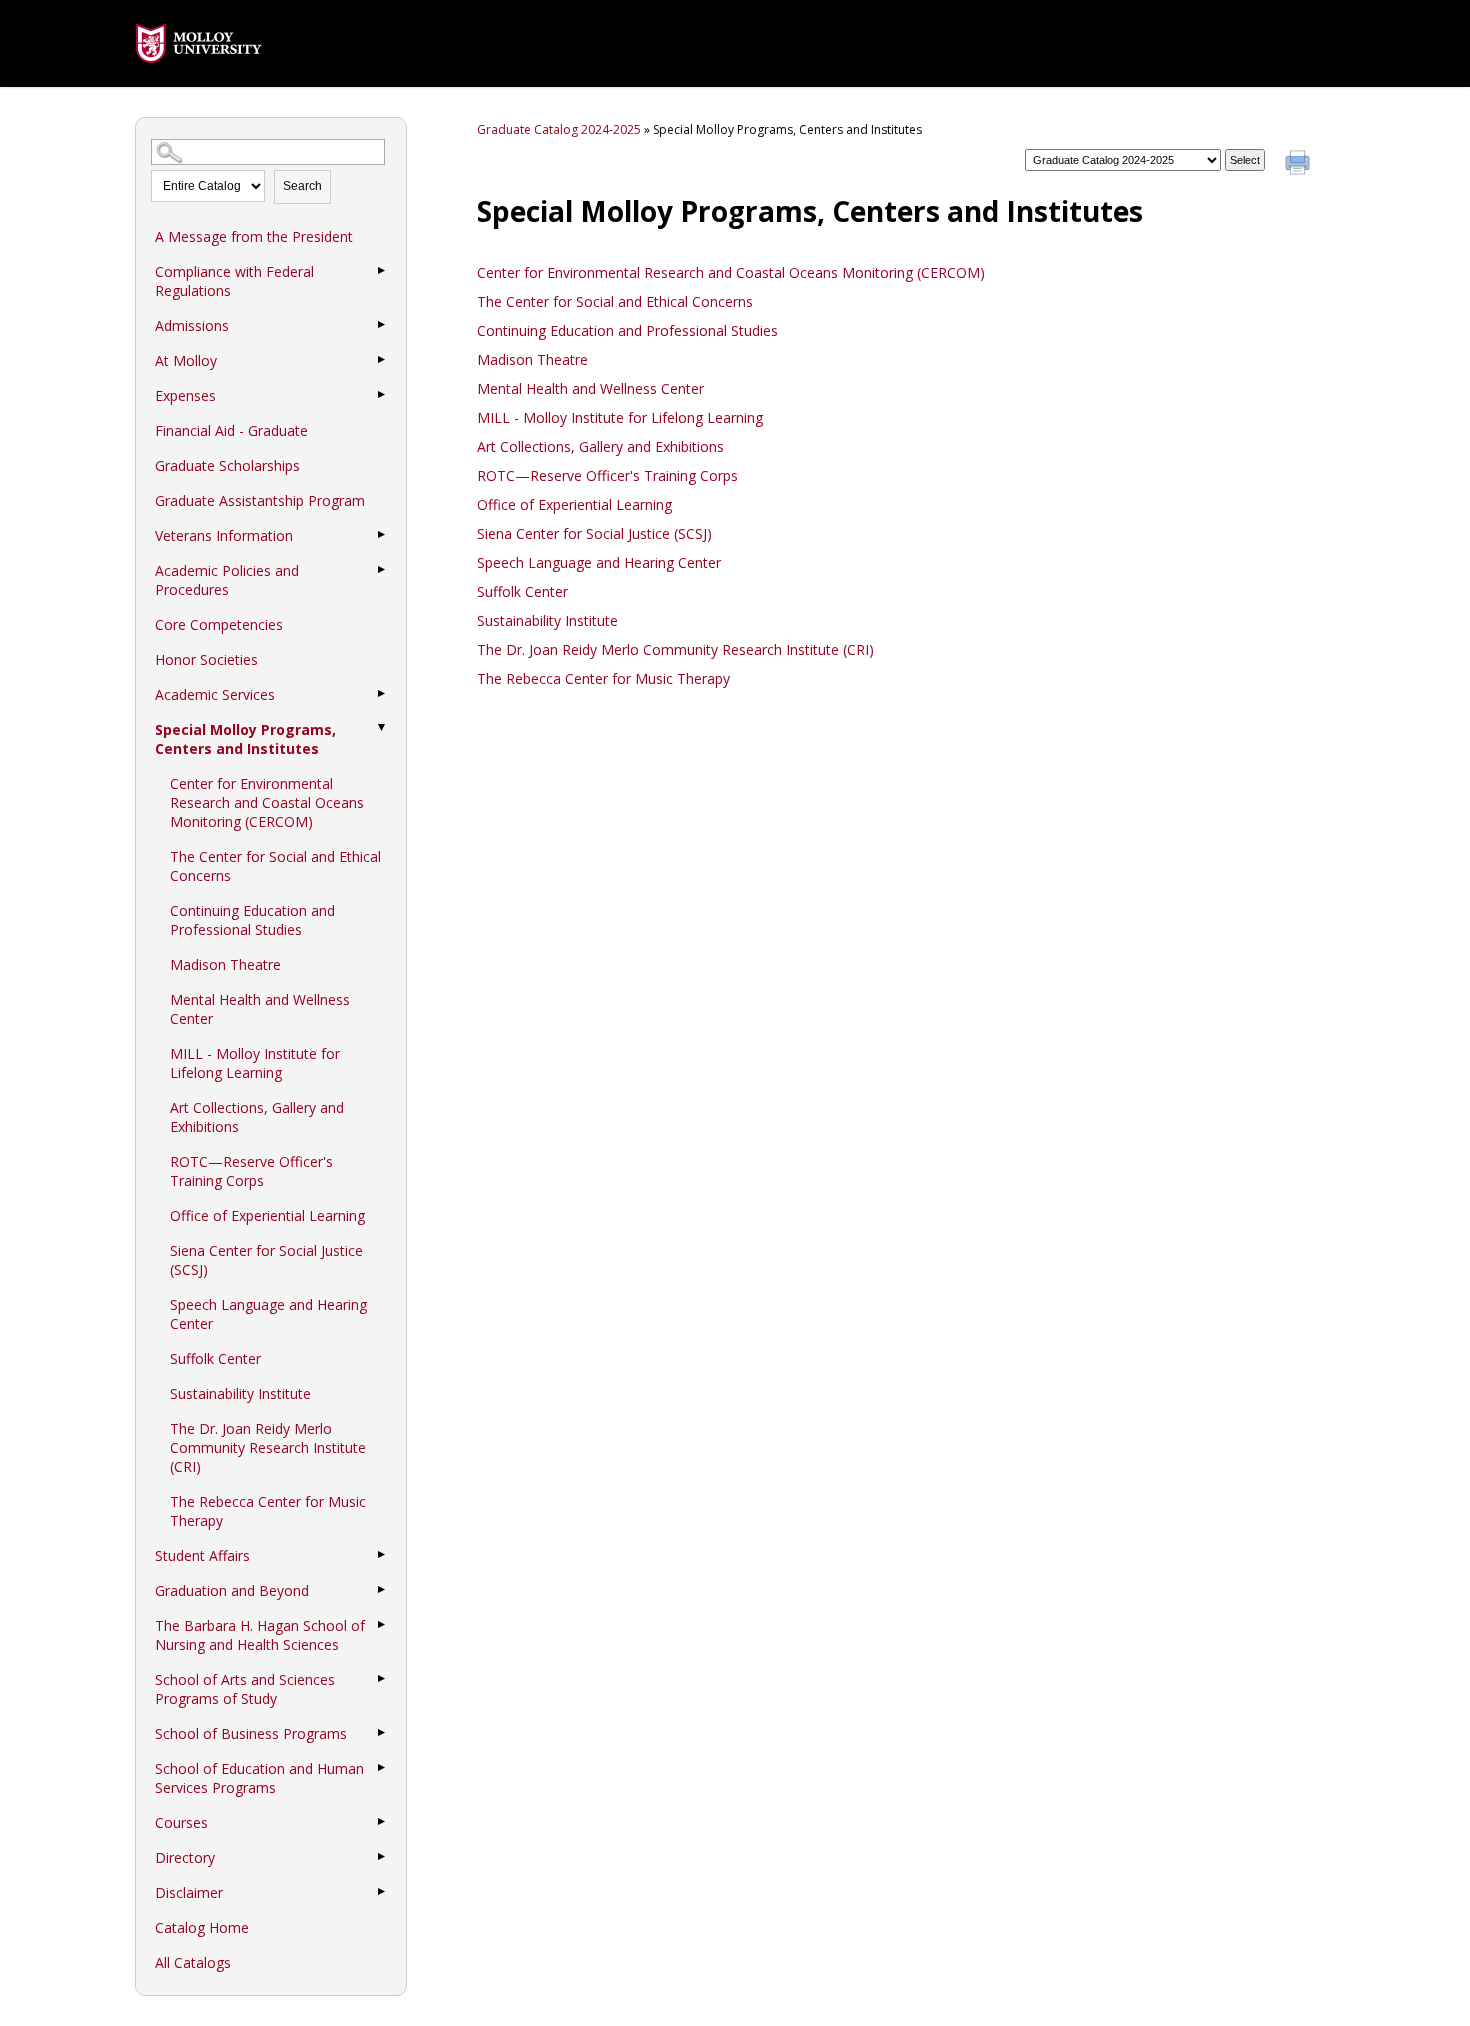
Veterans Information (224, 535)
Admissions (192, 325)
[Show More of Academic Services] (381, 694)
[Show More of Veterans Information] (381, 535)
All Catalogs (193, 1962)
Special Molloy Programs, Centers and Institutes (245, 739)
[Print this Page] (1300, 165)
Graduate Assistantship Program (260, 500)
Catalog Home (202, 1927)
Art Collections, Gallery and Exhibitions (257, 1117)
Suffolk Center (215, 1358)
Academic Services (215, 694)
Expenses (185, 395)
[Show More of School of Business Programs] (381, 1733)
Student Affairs (202, 1555)
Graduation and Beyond (232, 1590)
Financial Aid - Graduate (231, 430)
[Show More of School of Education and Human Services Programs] (381, 1768)
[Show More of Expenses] (381, 395)
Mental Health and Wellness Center (260, 1009)
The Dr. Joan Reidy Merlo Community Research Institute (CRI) (268, 1447)
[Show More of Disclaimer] (381, 1892)
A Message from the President (254, 236)
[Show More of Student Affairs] (381, 1555)
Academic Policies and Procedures (227, 580)
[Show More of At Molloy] (381, 360)
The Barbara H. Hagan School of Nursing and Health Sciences (260, 1635)
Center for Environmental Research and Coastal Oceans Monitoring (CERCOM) (267, 802)
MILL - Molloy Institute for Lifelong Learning (255, 1063)
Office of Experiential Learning (267, 1215)
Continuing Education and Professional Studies (252, 920)
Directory (185, 1857)
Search (302, 186)
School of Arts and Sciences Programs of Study (245, 1689)
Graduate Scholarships (227, 465)
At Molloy (186, 360)
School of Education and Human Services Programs (259, 1778)
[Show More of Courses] (381, 1822)
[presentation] (199, 77)
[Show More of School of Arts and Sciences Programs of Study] (381, 1679)
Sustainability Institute (240, 1393)
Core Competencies (219, 624)
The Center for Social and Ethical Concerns (275, 866)
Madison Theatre (225, 964)
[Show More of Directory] (381, 1857)
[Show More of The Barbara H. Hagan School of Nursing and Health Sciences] (381, 1625)
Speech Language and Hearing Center (268, 1314)
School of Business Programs (251, 1733)
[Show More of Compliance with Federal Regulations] (381, 271)
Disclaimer (189, 1892)
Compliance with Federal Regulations (234, 281)
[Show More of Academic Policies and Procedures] (381, 570)
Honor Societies (206, 659)
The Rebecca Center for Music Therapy (268, 1511)
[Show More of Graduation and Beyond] (381, 1590)
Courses (181, 1822)
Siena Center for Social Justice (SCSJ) (266, 1260)
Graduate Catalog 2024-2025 (559, 129)
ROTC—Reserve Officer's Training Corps (251, 1171)
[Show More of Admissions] (381, 325)
